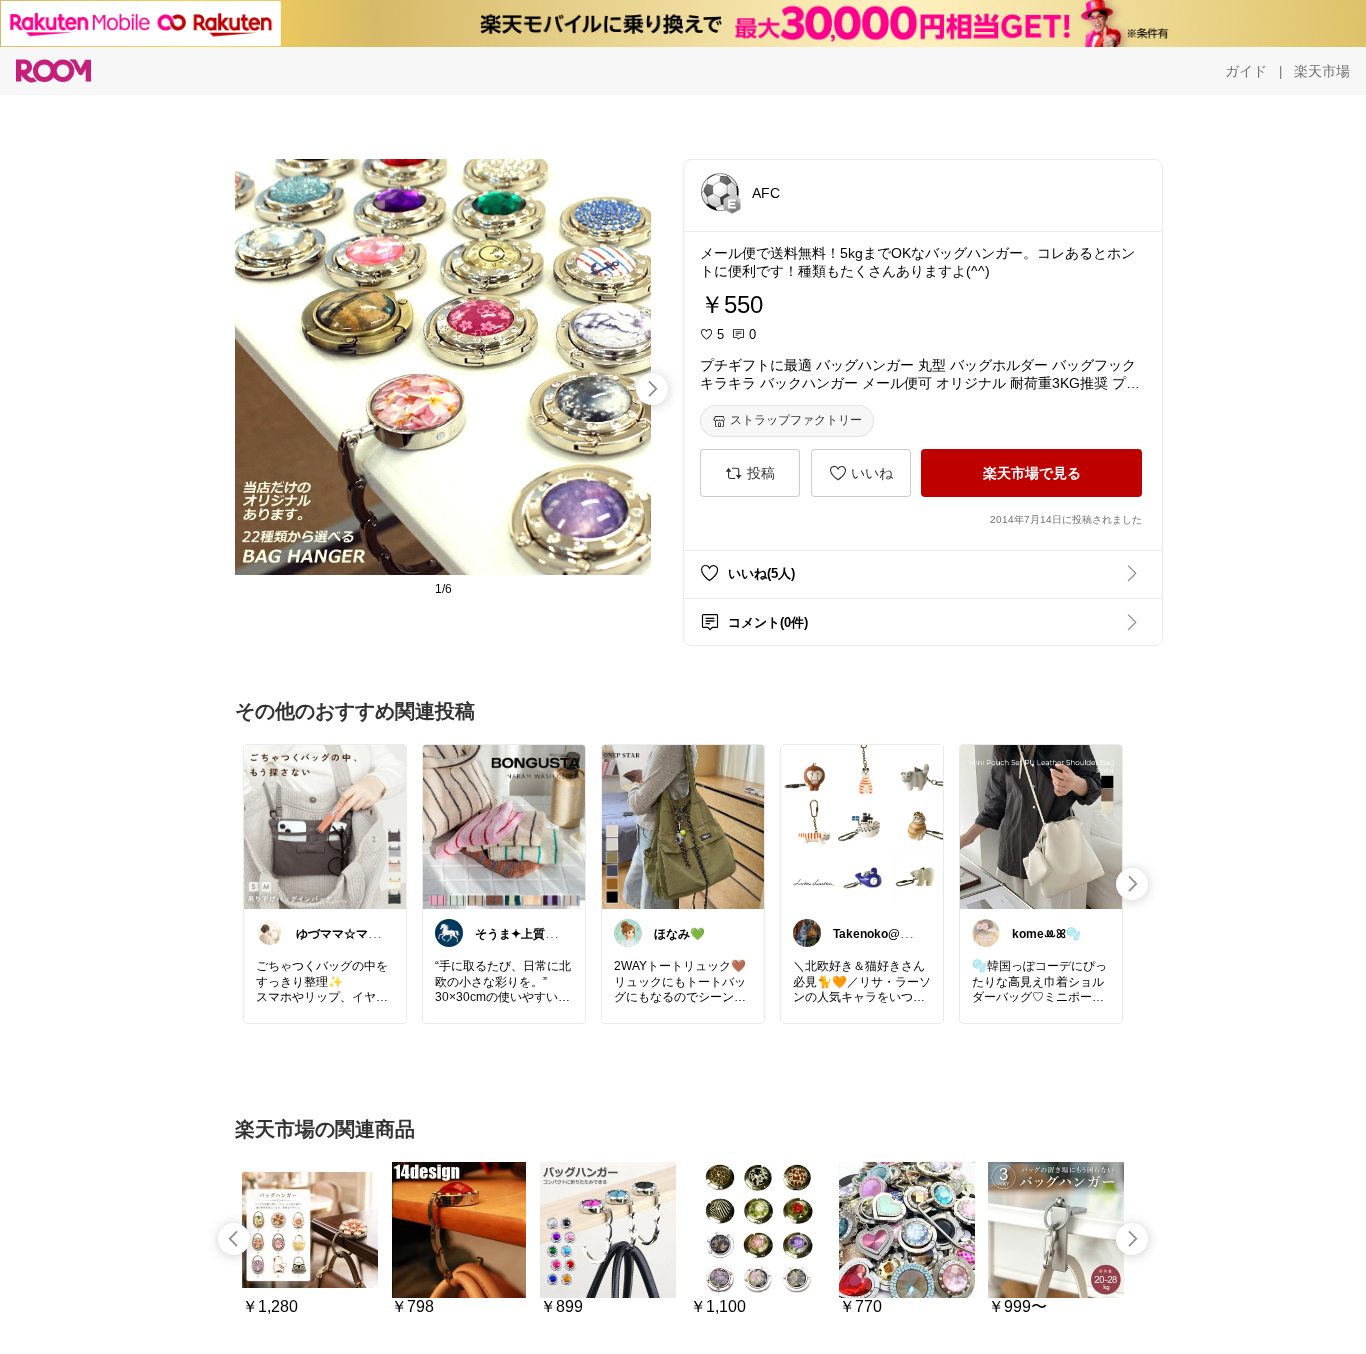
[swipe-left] (234, 1239)
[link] (325, 826)
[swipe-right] (652, 389)
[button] (720, 192)
